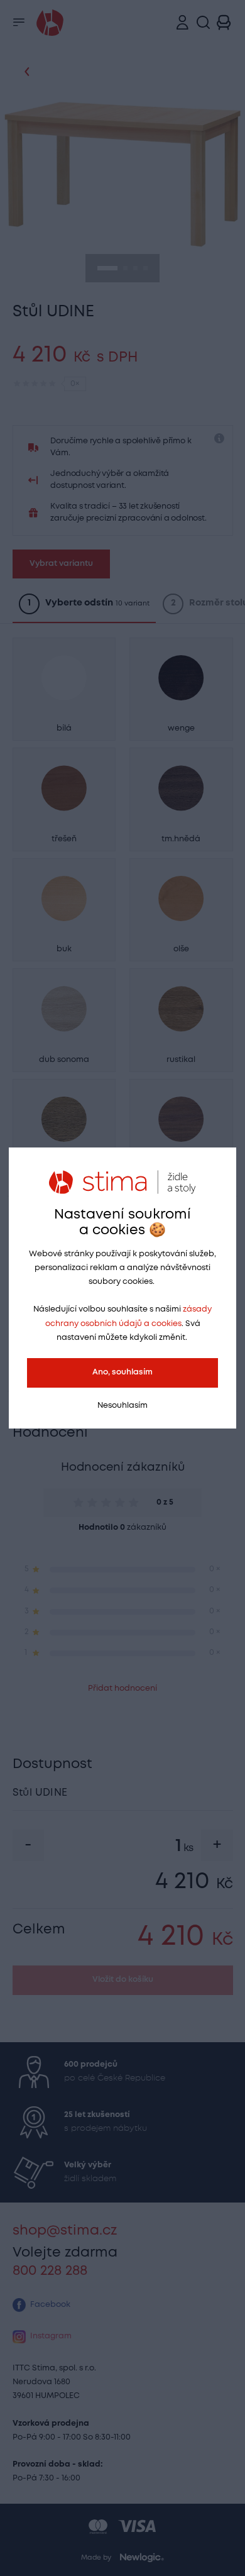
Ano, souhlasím (122, 1372)
